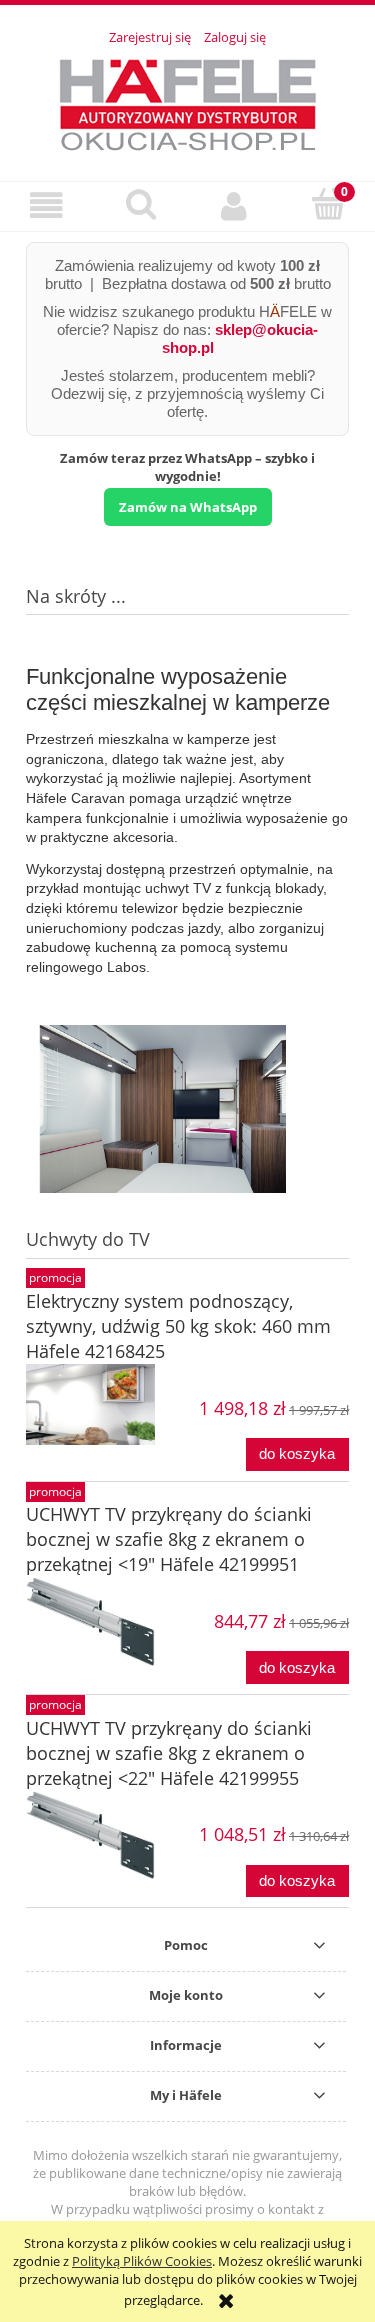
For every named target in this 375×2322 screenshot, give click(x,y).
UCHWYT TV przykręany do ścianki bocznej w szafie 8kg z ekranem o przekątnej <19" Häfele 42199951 (169, 1539)
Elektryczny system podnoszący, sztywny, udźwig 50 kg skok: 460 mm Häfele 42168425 (178, 1326)
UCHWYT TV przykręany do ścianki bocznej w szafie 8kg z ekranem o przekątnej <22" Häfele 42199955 (169, 1753)
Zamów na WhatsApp (188, 507)
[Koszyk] (328, 204)
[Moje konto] (235, 205)
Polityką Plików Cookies (142, 2261)
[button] (47, 205)
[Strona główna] (188, 102)
